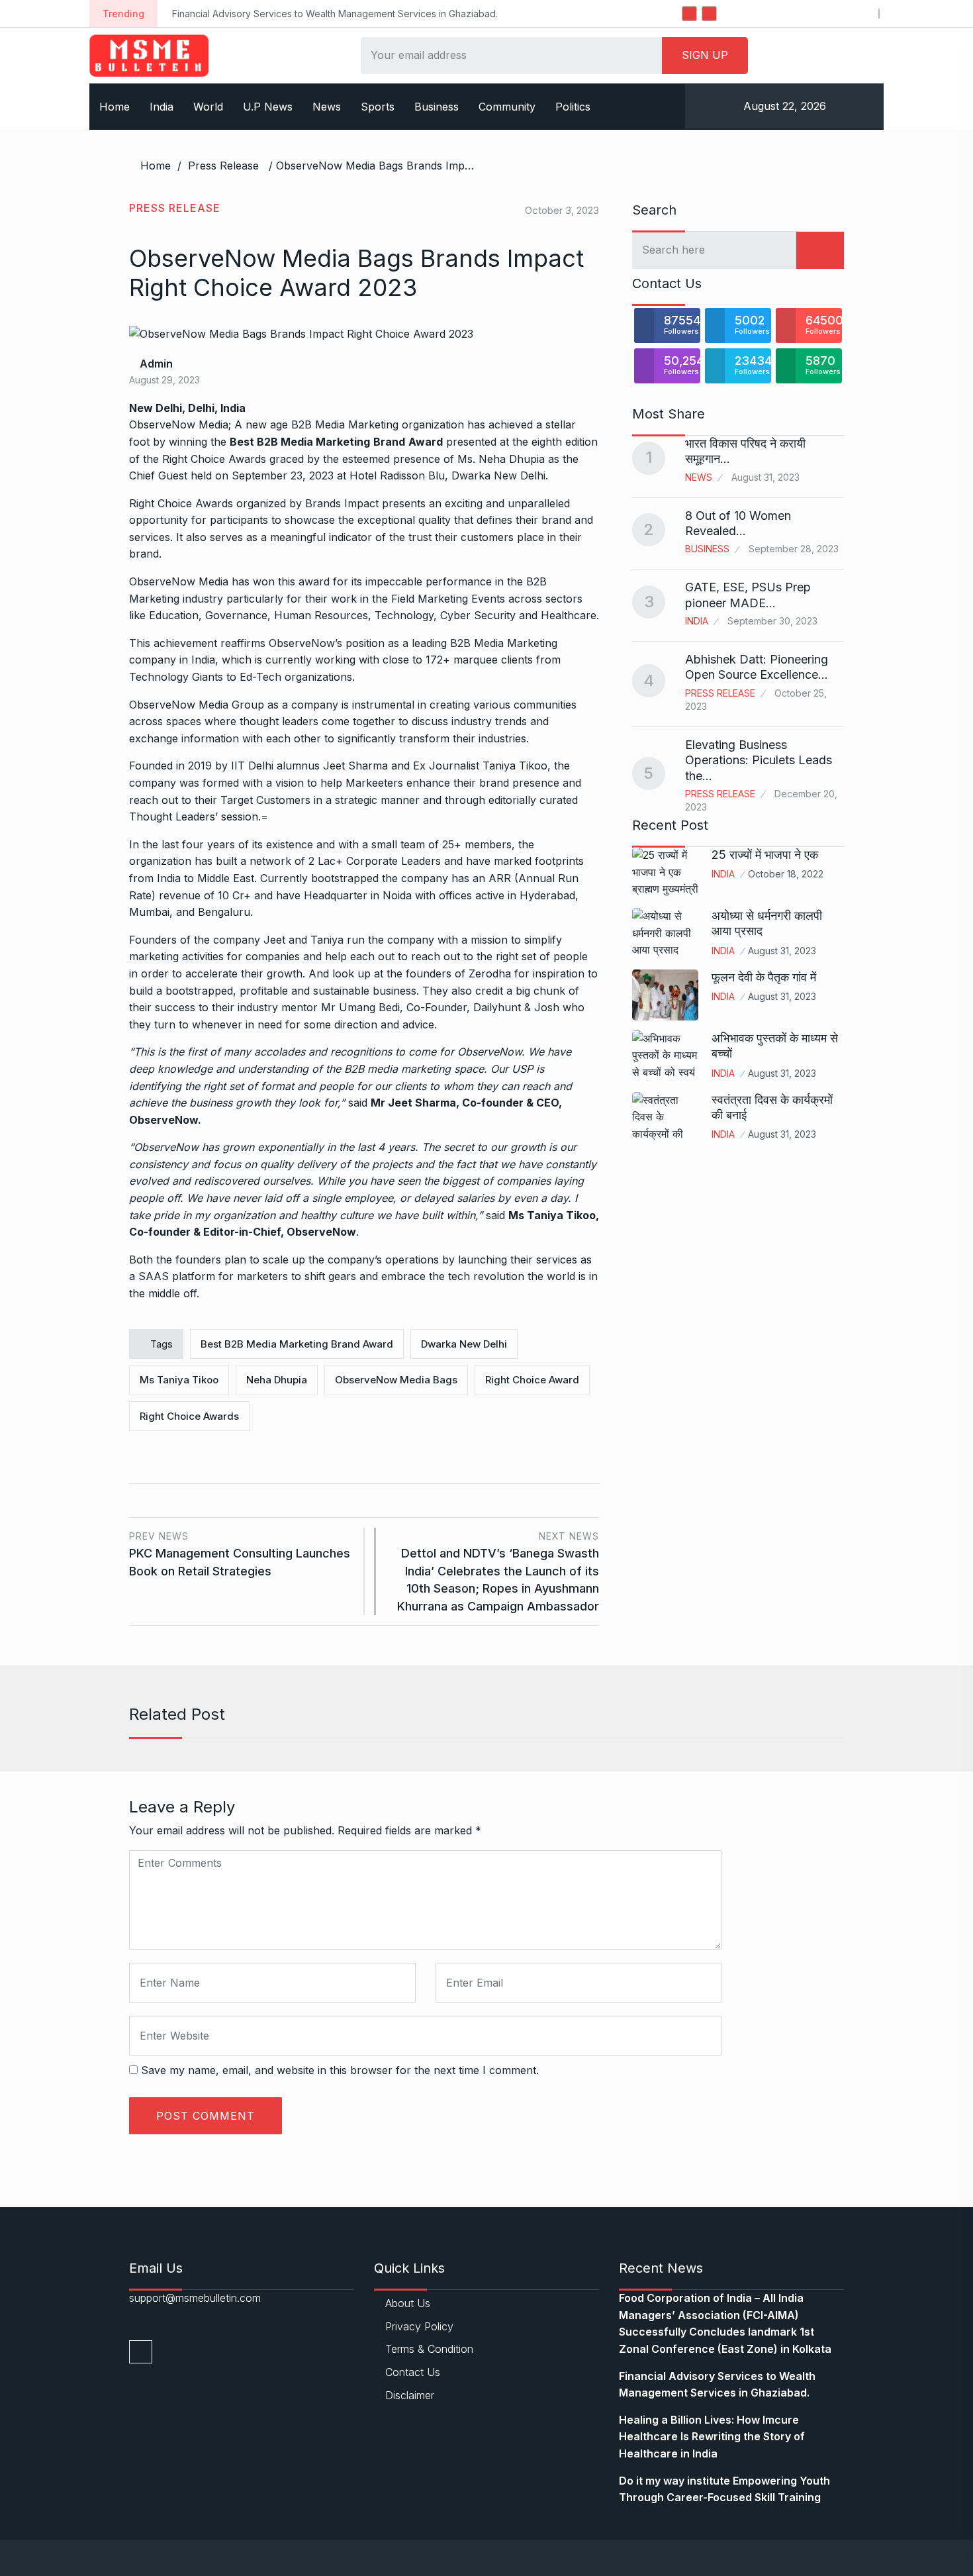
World (208, 107)
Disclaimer (410, 2395)
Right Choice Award (532, 1380)
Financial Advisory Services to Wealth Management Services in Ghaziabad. (258, 14)
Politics (573, 107)
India (162, 107)
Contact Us (413, 2372)
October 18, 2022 (786, 874)
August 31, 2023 (782, 951)
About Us (408, 2303)
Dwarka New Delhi (464, 1344)
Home (115, 107)
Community (507, 107)
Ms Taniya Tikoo (179, 1380)
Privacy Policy (419, 2326)
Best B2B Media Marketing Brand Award (297, 1344)
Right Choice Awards (214, 459)
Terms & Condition (429, 2349)
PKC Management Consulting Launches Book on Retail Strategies (240, 1554)
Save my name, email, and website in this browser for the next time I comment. (340, 2070)
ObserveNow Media (179, 581)
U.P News (268, 107)
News (327, 107)
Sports (378, 107)
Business (437, 107)
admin (155, 364)
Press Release (223, 166)
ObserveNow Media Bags (396, 1380)
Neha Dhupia (277, 1380)
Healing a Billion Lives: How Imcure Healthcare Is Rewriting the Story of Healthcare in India (712, 2437)
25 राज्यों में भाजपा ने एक (765, 855)
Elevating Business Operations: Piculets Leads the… (759, 760)
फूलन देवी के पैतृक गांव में (764, 977)
